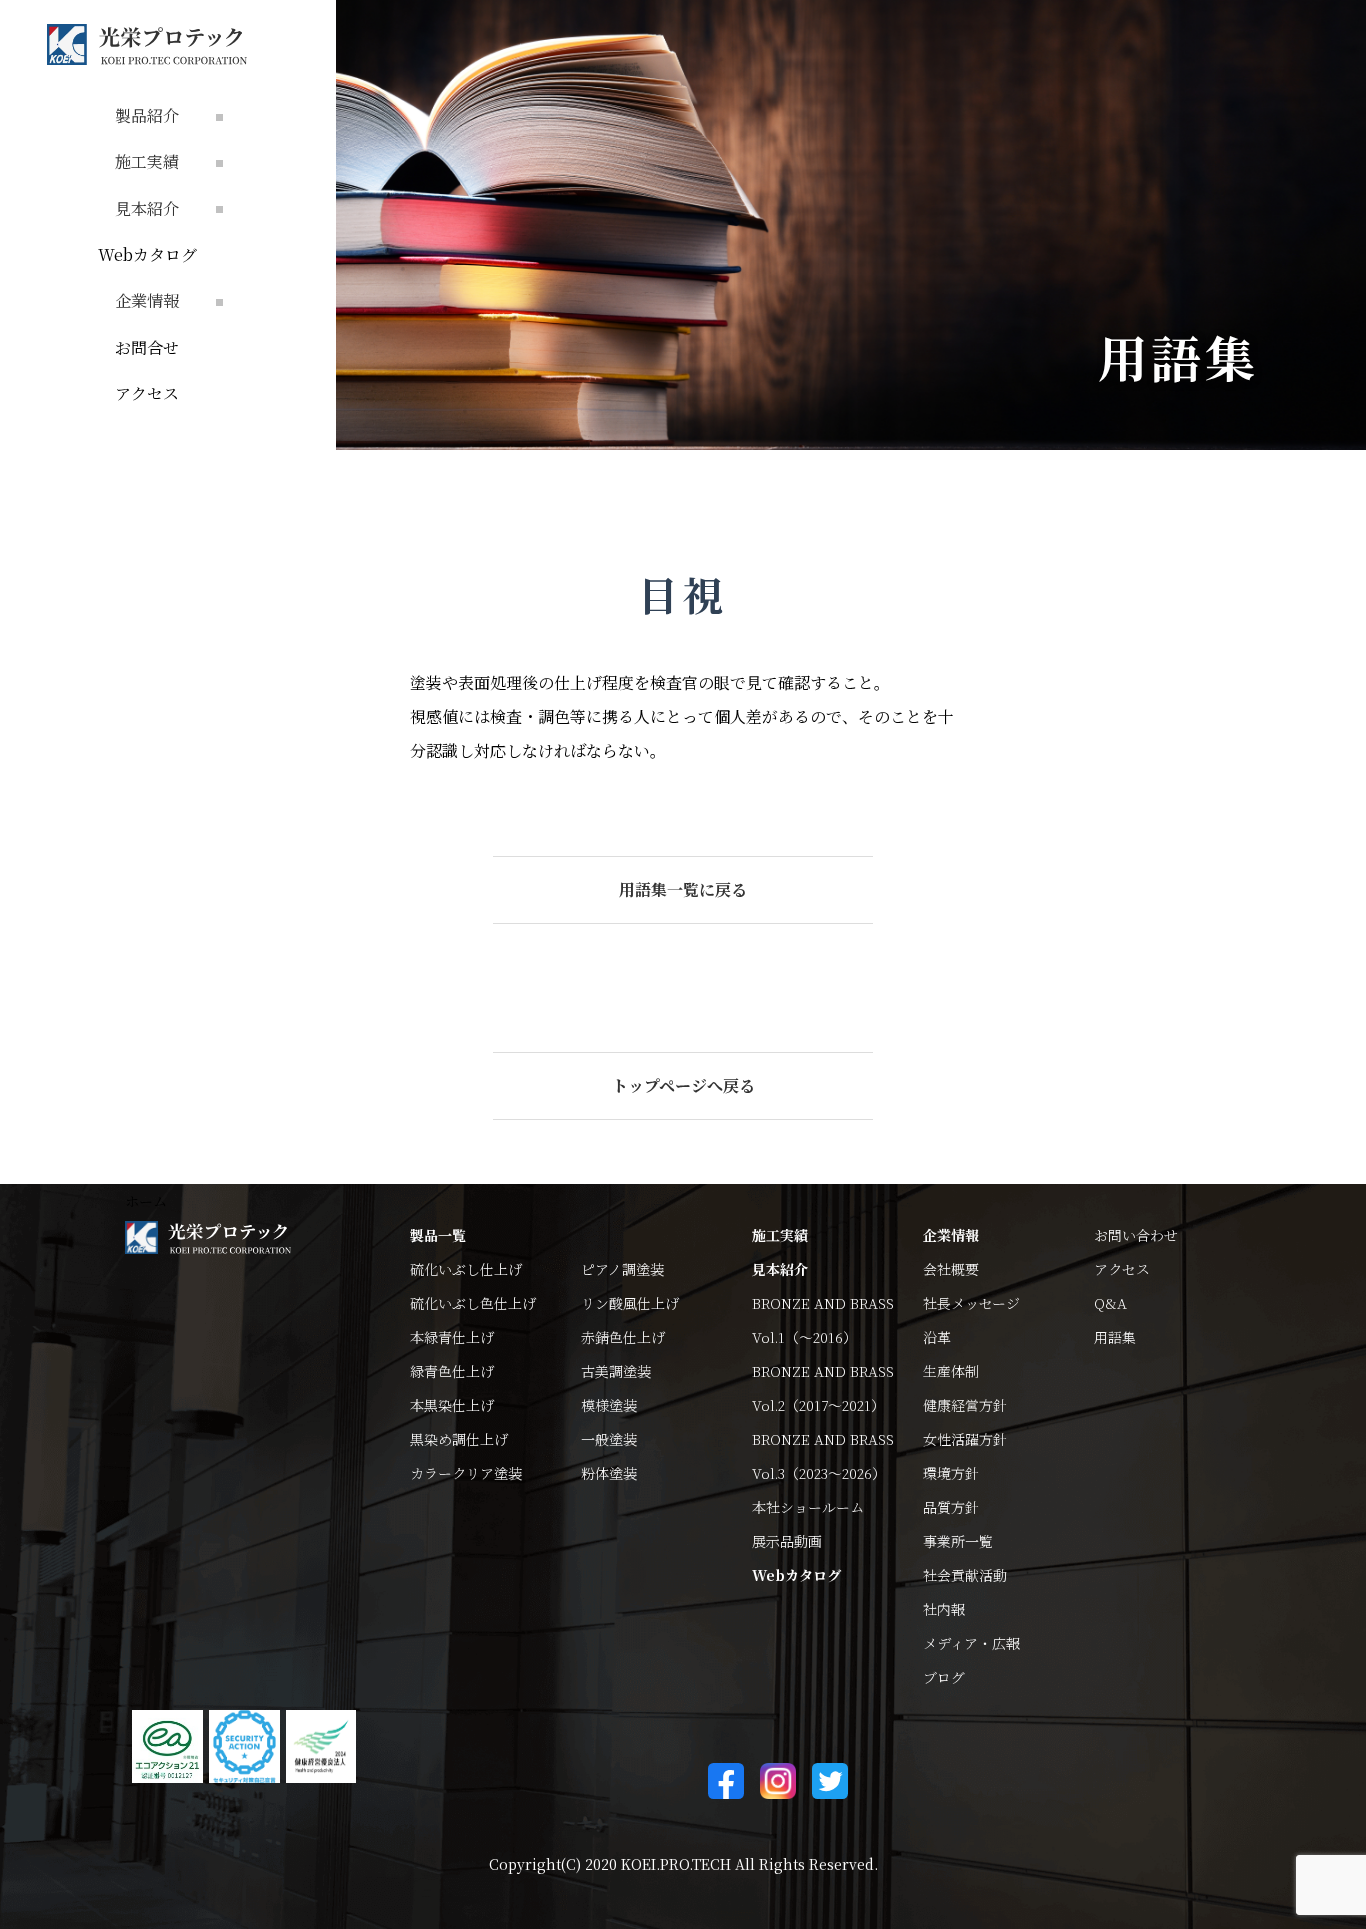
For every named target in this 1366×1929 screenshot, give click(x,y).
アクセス (147, 393)
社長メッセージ (971, 1303)
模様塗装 (609, 1405)
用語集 (1115, 1337)
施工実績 (780, 1235)
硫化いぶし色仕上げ (473, 1303)
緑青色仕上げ (452, 1371)
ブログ (944, 1677)
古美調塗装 (616, 1371)
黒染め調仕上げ (459, 1439)
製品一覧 (438, 1235)
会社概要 (951, 1269)
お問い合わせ (1136, 1235)
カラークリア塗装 (466, 1473)
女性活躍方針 (965, 1439)
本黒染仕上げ (452, 1405)
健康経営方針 (965, 1405)
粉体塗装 (609, 1473)
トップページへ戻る (683, 1085)
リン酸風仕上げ (630, 1303)
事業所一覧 (958, 1541)
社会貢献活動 (965, 1575)
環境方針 (951, 1473)
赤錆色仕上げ (623, 1337)
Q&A (1110, 1303)
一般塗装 (609, 1439)
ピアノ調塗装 (622, 1269)
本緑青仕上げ (452, 1337)
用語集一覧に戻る (683, 889)
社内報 (944, 1609)
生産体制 (951, 1371)
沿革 (937, 1337)
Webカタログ (147, 254)
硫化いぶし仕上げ (466, 1269)
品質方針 (951, 1507)
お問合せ (147, 347)
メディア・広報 (971, 1643)
